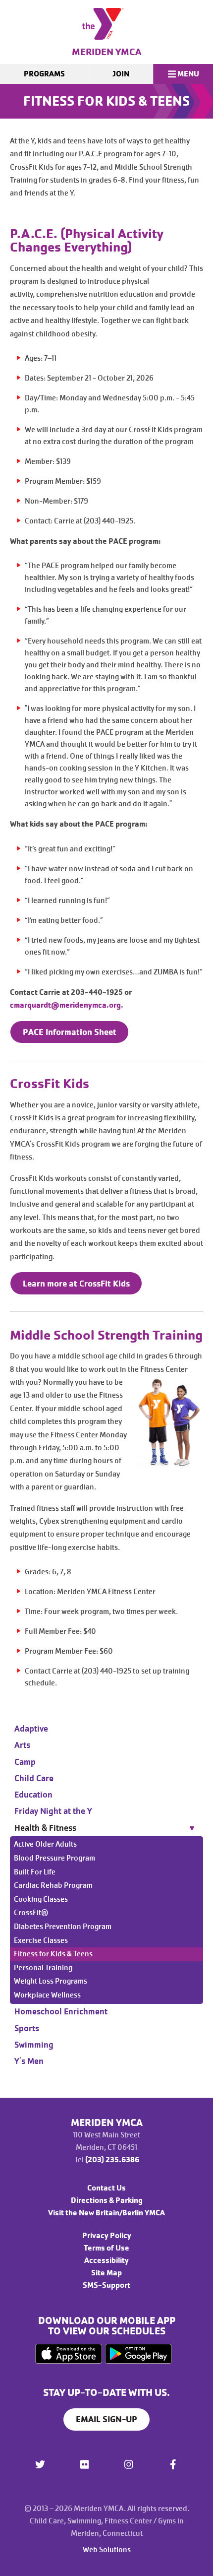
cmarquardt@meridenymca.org (65, 1005)
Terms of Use (106, 2248)
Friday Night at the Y (53, 1811)
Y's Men (29, 2061)
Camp (25, 1762)
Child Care (34, 1778)
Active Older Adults (45, 1844)
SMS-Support (106, 2285)
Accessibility (106, 2260)
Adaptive (31, 1729)
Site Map (106, 2273)
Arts (22, 1745)
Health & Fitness (45, 1828)
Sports (27, 2028)
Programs (44, 74)
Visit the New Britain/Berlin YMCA (106, 2213)
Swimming (34, 2045)
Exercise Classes (41, 1940)
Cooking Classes (41, 1899)
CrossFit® (31, 1913)
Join (121, 74)
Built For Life (35, 1872)
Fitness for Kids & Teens (53, 1954)
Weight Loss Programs (51, 1981)
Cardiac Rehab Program (53, 1885)
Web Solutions (107, 2550)
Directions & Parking (107, 2200)
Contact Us (106, 2188)
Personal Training (43, 1968)
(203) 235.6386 (112, 2160)
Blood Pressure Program (54, 1858)
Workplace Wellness (47, 1995)
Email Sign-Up (106, 2419)
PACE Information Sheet (70, 1032)
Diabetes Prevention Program (63, 1927)
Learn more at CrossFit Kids (76, 1283)
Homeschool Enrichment (61, 2011)
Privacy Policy (107, 2236)
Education (33, 1795)
